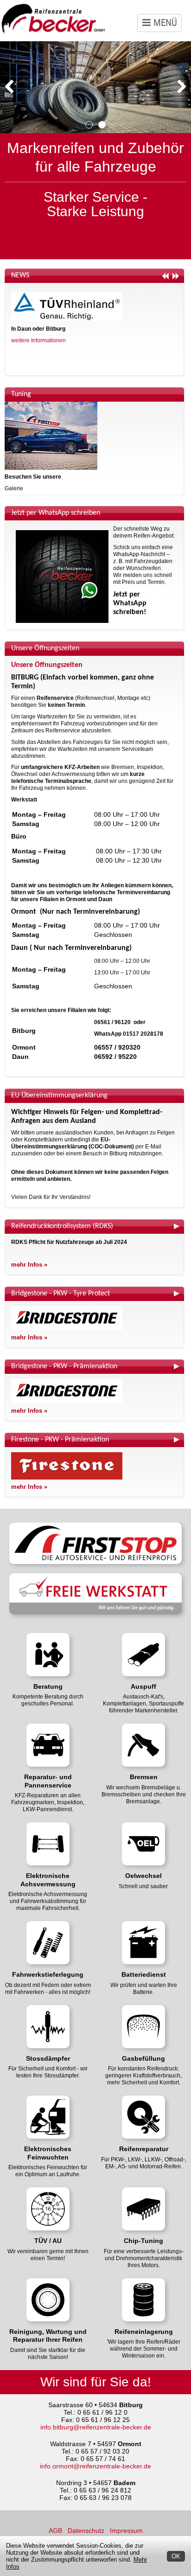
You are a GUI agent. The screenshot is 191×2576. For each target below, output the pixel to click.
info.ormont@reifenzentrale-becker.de (95, 2466)
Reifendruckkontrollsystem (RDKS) (62, 1226)
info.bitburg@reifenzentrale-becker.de (96, 2427)
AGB (55, 2531)
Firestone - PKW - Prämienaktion (60, 1440)
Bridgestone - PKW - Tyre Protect (60, 1294)
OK (176, 2556)
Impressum (126, 2531)
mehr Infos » (29, 1265)
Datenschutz (86, 2531)
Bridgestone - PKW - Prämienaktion (64, 1366)
